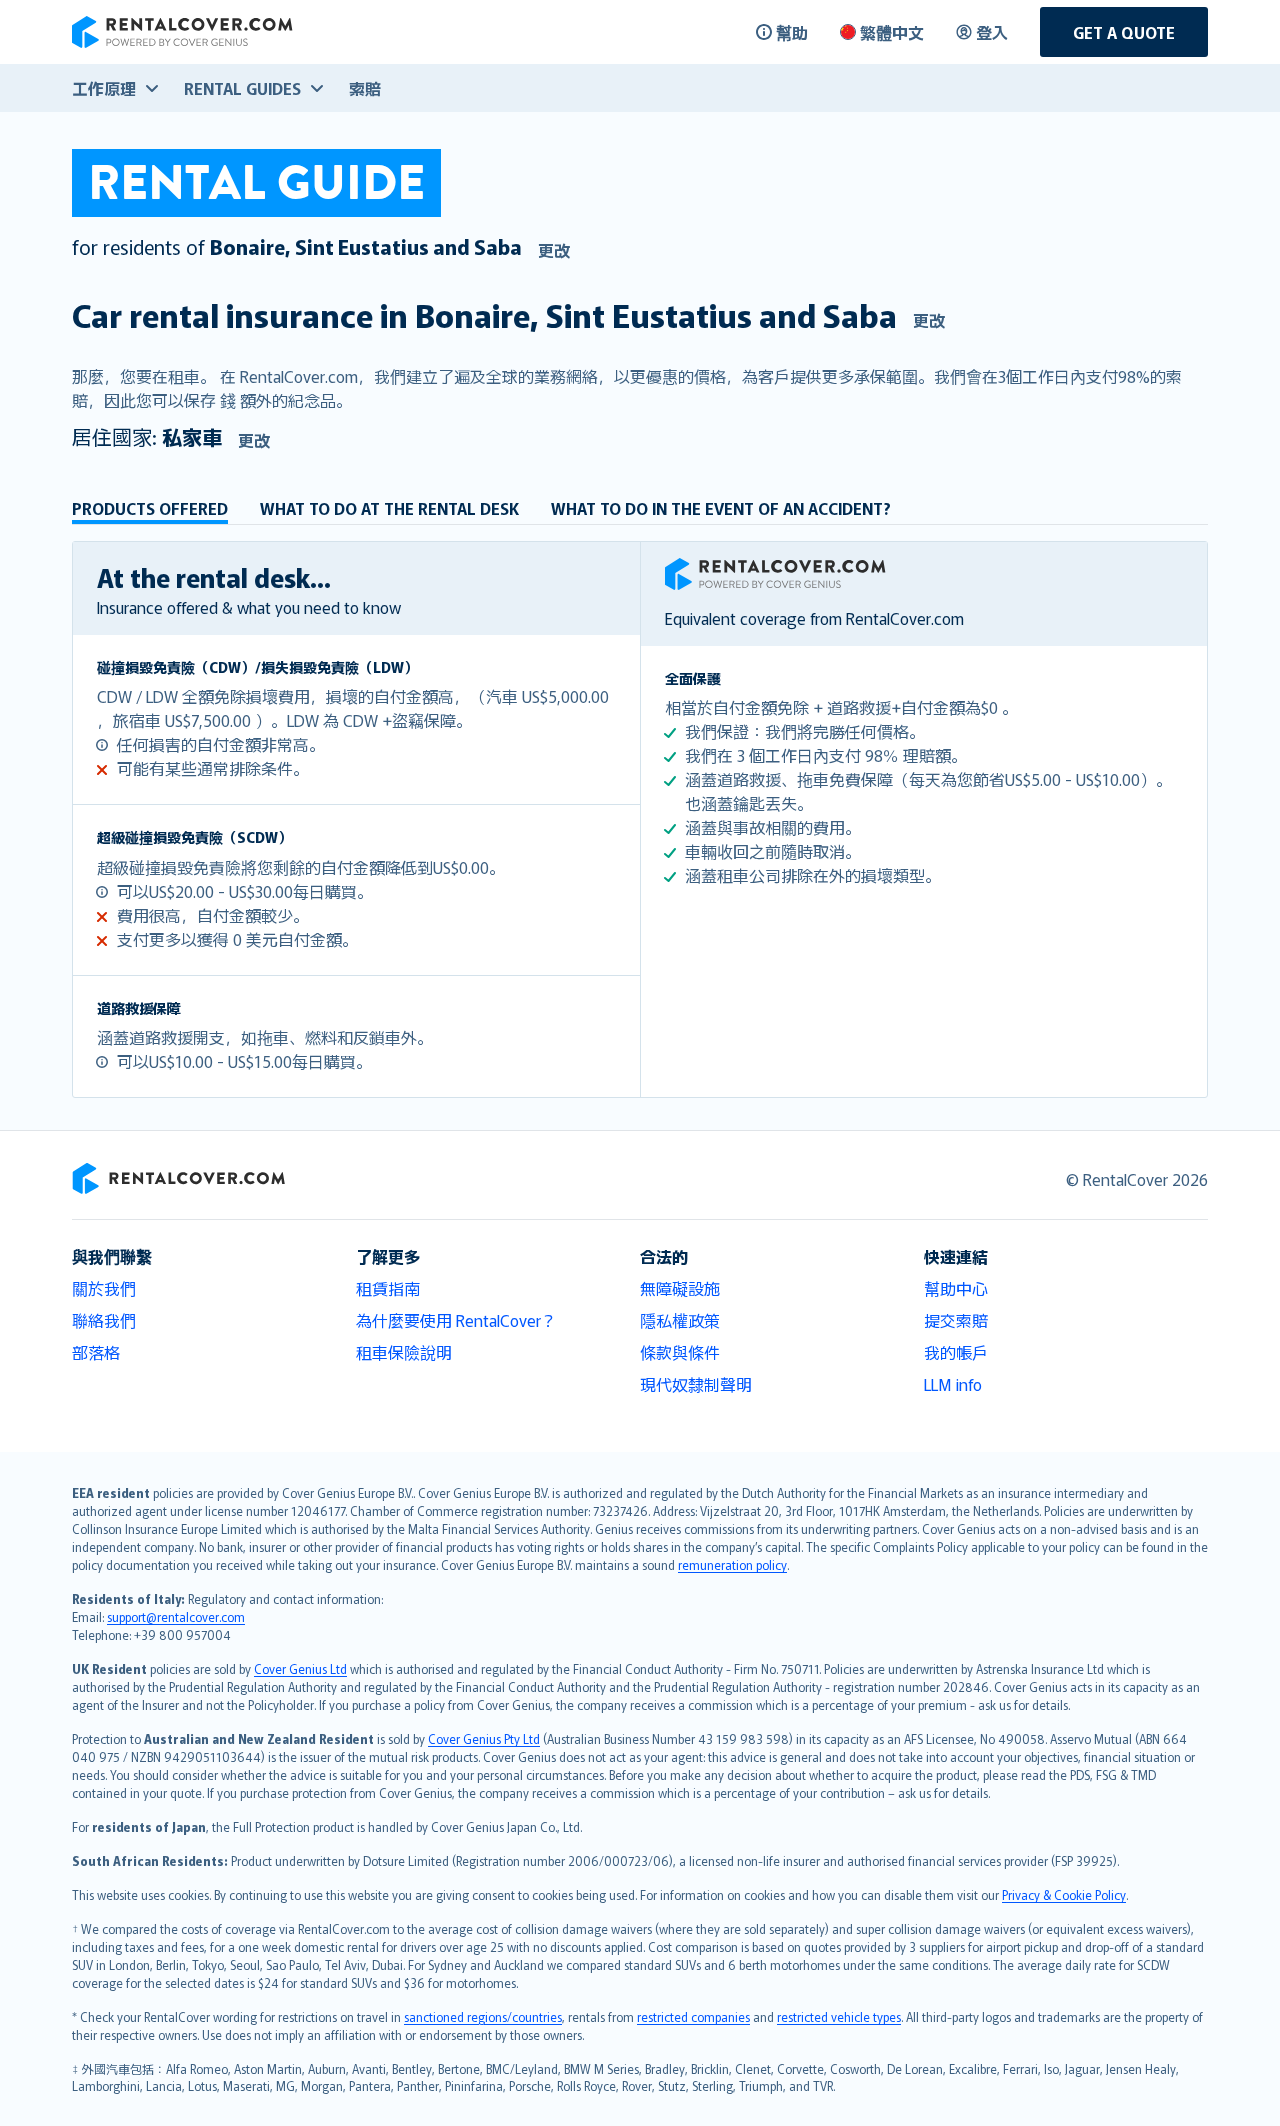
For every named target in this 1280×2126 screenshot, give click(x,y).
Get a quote (1124, 32)
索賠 (365, 88)
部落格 (96, 1352)
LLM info (953, 1384)
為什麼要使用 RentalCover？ (456, 1320)
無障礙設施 (680, 1288)
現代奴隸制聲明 (696, 1384)
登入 (992, 32)
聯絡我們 (104, 1320)
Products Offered (150, 508)
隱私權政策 (680, 1320)
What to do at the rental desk (389, 508)
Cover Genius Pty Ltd (484, 1738)
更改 (554, 250)
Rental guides (242, 88)
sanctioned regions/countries (483, 2016)
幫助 (792, 32)
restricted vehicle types (839, 2016)
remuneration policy (732, 1564)
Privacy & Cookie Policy (1064, 1894)
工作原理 (104, 88)
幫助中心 (956, 1288)
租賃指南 (388, 1288)
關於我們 (104, 1288)
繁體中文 (892, 32)
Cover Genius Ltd (300, 1668)
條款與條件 (680, 1352)
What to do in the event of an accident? (721, 508)
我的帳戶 (956, 1352)
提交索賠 (956, 1320)
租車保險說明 (404, 1352)
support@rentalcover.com (176, 1616)
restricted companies (693, 2016)
